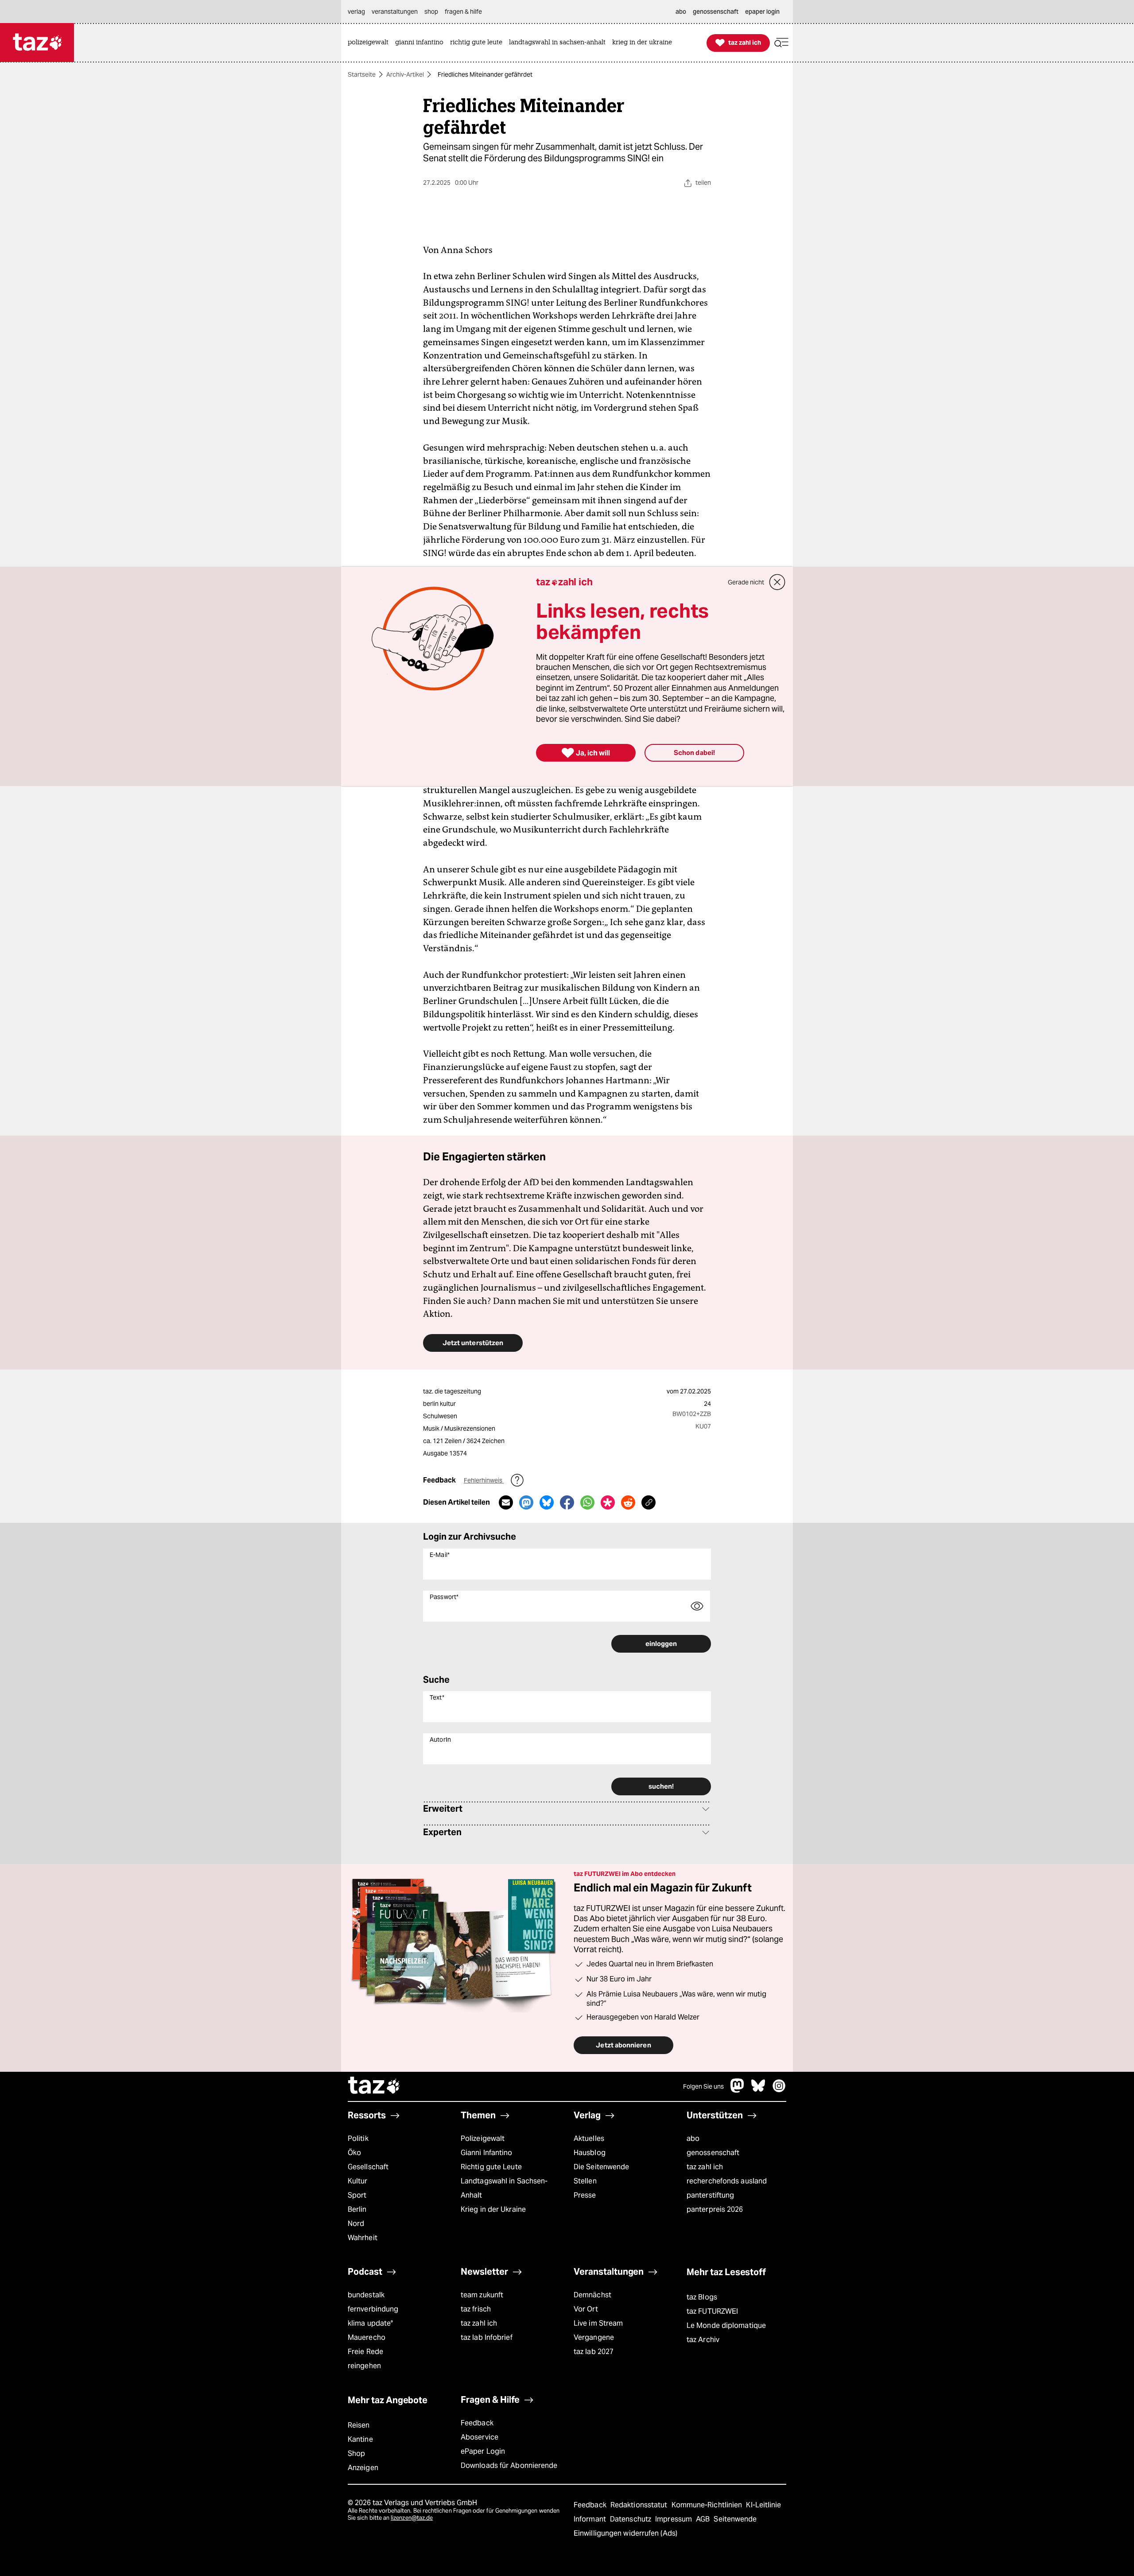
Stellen (585, 2181)
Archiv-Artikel (405, 74)
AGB (704, 2519)
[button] (781, 43)
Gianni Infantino (487, 2153)
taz (374, 2086)
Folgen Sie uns (703, 2086)
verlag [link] (356, 12)
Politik (358, 2138)
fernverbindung (373, 2309)
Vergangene (594, 2337)
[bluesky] (758, 2090)
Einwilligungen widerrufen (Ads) (625, 2533)
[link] (370, 43)
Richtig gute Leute (491, 2167)
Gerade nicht (746, 582)
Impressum (674, 2519)
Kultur (358, 2181)
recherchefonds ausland (727, 2181)
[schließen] (777, 582)
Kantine (360, 2439)
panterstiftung (710, 2195)
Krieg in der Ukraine (493, 2209)
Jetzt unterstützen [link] (473, 1343)
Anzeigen (363, 2468)
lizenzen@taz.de (412, 2518)
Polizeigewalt (483, 2138)
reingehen (364, 2366)
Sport (357, 2195)
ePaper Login (483, 2451)
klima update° (370, 2323)
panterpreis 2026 (715, 2209)
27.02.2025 (695, 1391)
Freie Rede (365, 2352)
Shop (356, 2453)
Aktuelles (589, 2138)
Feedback (477, 2423)
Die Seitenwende (601, 2167)
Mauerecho (367, 2337)
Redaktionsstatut (640, 2505)
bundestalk (366, 2295)
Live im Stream (598, 2323)
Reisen (359, 2425)
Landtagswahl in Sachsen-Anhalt (504, 2188)
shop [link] (431, 12)
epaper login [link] (762, 12)
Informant (591, 2519)
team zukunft (482, 2295)
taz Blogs (702, 2297)
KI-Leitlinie (763, 2505)
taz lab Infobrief (487, 2337)
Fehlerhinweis (484, 1480)
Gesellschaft (368, 2167)
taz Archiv (703, 2340)
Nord (356, 2224)
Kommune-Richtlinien (708, 2505)
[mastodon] (738, 2090)
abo (693, 2138)
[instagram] (779, 2090)
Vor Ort (586, 2309)
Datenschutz (631, 2519)
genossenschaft (713, 2153)
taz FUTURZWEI (712, 2311)
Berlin (357, 2209)
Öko (354, 2153)
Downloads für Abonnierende (509, 2465)
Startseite (362, 74)
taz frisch (476, 2309)
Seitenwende (735, 2519)
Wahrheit (363, 2238)
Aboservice (480, 2437)
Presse (585, 2195)
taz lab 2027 (594, 2352)
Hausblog (590, 2153)
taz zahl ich (705, 2167)
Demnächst (592, 2295)
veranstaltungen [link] (395, 12)
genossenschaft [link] (716, 12)
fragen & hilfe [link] (463, 12)
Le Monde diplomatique (726, 2325)
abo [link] (681, 12)
